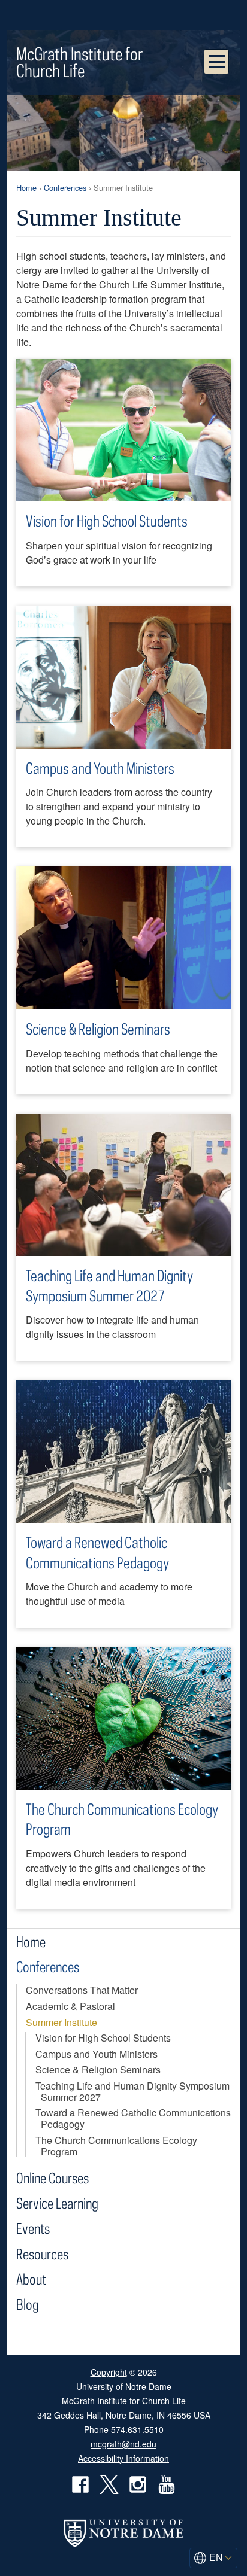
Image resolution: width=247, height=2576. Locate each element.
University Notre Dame (124, 15)
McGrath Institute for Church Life (79, 62)
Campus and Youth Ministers (100, 768)
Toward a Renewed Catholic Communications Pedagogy (97, 1552)
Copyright (109, 2372)
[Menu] (216, 62)
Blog (28, 2304)
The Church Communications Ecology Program (122, 1819)
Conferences (65, 188)
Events (33, 2228)
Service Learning (57, 2203)
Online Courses (52, 2178)
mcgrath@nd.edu (123, 2444)
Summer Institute (61, 2022)
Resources (42, 2254)
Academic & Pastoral (70, 2006)
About (31, 2279)
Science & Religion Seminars (98, 1029)
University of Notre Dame (124, 2386)
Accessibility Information (123, 2458)
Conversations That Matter (82, 1990)
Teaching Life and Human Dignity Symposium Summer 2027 (109, 1286)
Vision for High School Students (107, 521)
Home (26, 188)
